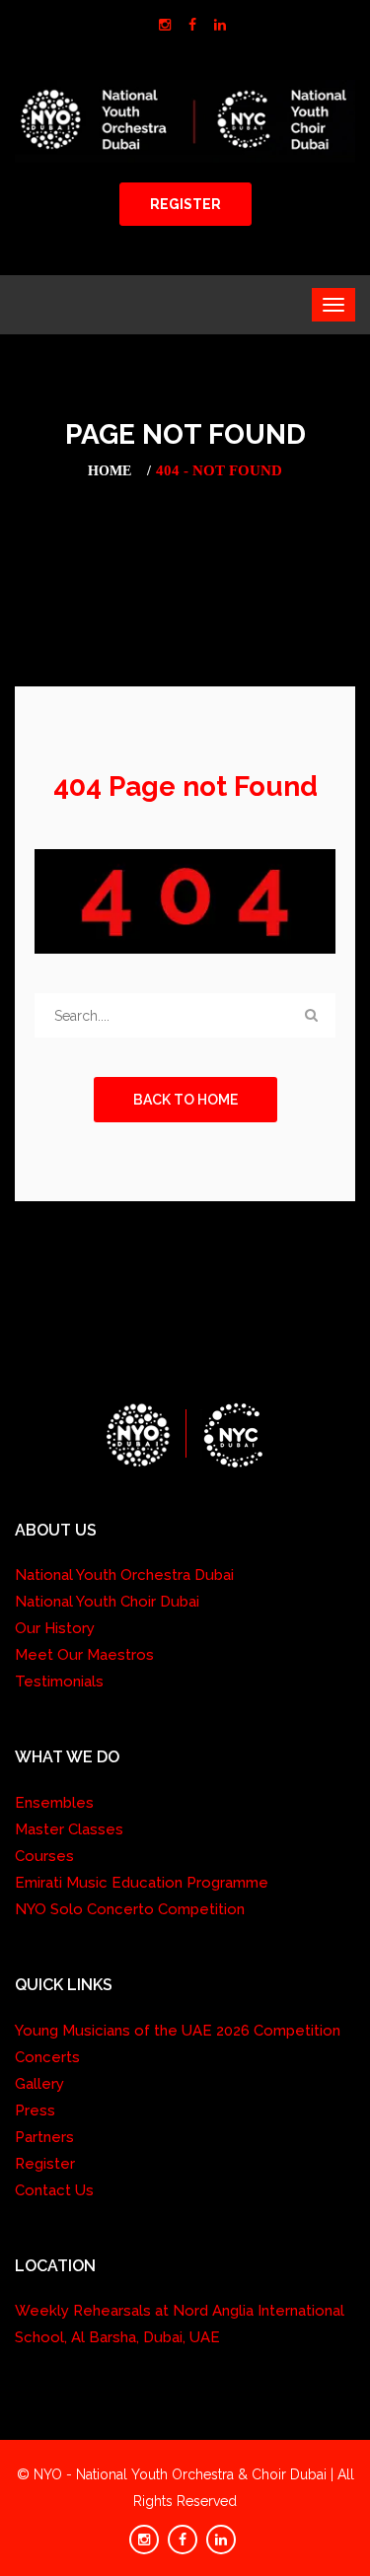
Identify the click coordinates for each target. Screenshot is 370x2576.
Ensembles (54, 1803)
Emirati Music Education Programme (142, 1883)
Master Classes (69, 1829)
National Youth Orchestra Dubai (124, 1575)
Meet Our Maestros (84, 1655)
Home (110, 471)
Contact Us (54, 2190)
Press (35, 2111)
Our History (55, 1628)
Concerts (47, 2057)
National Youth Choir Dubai (107, 1602)
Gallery (39, 2084)
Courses (44, 1856)
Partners (44, 2137)
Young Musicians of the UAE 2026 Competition (178, 2031)
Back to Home (185, 1100)
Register (45, 2164)
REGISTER (185, 204)
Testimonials (59, 1682)
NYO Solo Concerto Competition (130, 1909)
